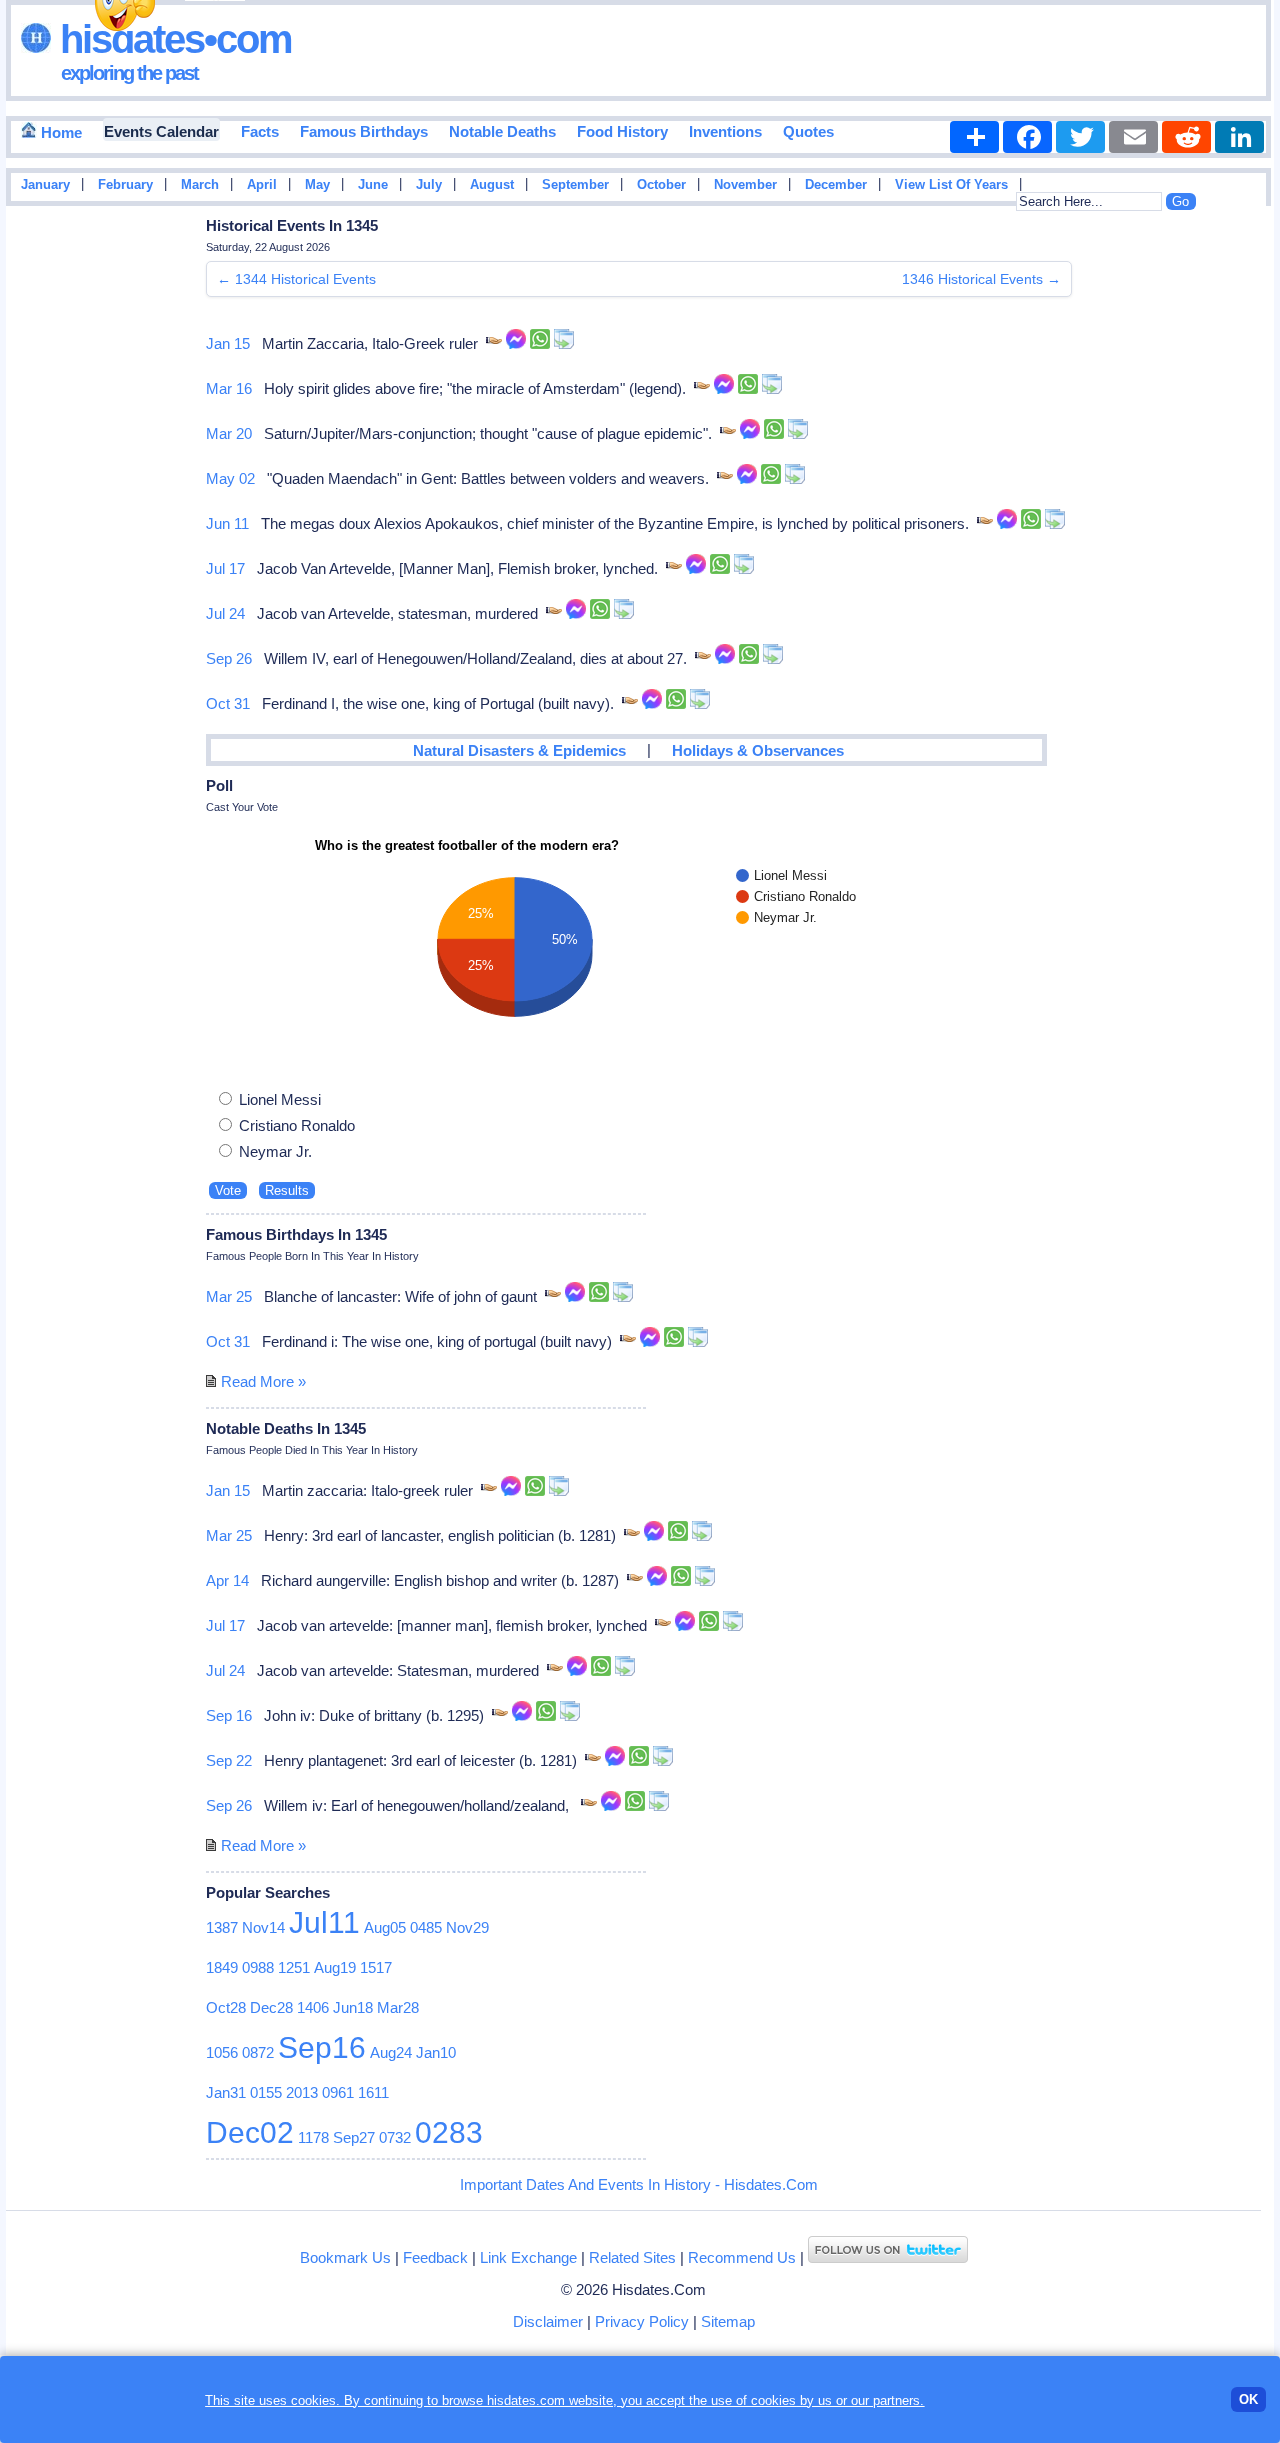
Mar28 (398, 2007)
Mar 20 (229, 433)
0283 (449, 2132)
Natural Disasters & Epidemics (519, 750)
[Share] (974, 137)
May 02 (230, 478)
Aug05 (385, 1927)
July (429, 185)
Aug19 (335, 1967)
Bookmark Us (345, 2257)
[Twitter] (1080, 137)
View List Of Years (951, 185)
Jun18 (353, 2007)
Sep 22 (229, 1760)
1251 (294, 1967)
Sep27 (354, 2137)
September (575, 185)
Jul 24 (225, 613)
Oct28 (226, 2007)
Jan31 (226, 2092)
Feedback (435, 2257)
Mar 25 (229, 1296)
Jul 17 (225, 568)
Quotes (808, 131)
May (317, 185)
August (492, 185)
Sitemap (728, 2321)
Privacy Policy (642, 2321)
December (836, 185)
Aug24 (391, 2052)
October (661, 185)
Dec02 (250, 2132)
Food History (622, 131)
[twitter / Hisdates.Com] (888, 2257)
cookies (773, 2400)
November (745, 185)
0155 (266, 2092)
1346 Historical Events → (981, 279)
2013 (302, 2092)
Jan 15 (228, 343)
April (262, 185)
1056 (222, 2052)
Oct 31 (228, 703)
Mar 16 (229, 388)
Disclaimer (548, 2321)
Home (59, 132)
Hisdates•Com (171, 39)
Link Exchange (528, 2257)
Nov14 (263, 1927)
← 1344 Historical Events (296, 279)
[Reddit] (1186, 137)
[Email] (1133, 137)
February (125, 185)
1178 (313, 2137)
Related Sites (632, 2257)
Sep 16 (229, 1715)
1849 (222, 1967)
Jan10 (436, 2052)
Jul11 (324, 1922)
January (45, 185)
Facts (260, 131)
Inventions (725, 131)
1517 (376, 1967)
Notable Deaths (502, 131)
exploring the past (129, 73)
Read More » (263, 1381)
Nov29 (467, 1927)
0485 (426, 1927)
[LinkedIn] (1239, 137)
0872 (258, 2052)
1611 (373, 2092)
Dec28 (271, 2007)
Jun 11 (227, 523)
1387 (222, 1927)
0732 (395, 2137)
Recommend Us (742, 2257)
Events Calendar (161, 131)
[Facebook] (1027, 137)
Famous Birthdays (364, 131)
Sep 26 (229, 658)
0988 (258, 1967)
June (373, 185)
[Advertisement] (1214, 533)
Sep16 (322, 2047)
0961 (338, 2092)
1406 (313, 2007)
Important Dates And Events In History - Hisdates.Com (639, 2184)
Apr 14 (227, 1580)
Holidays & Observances (758, 750)
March (200, 185)
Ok (1248, 2399)
